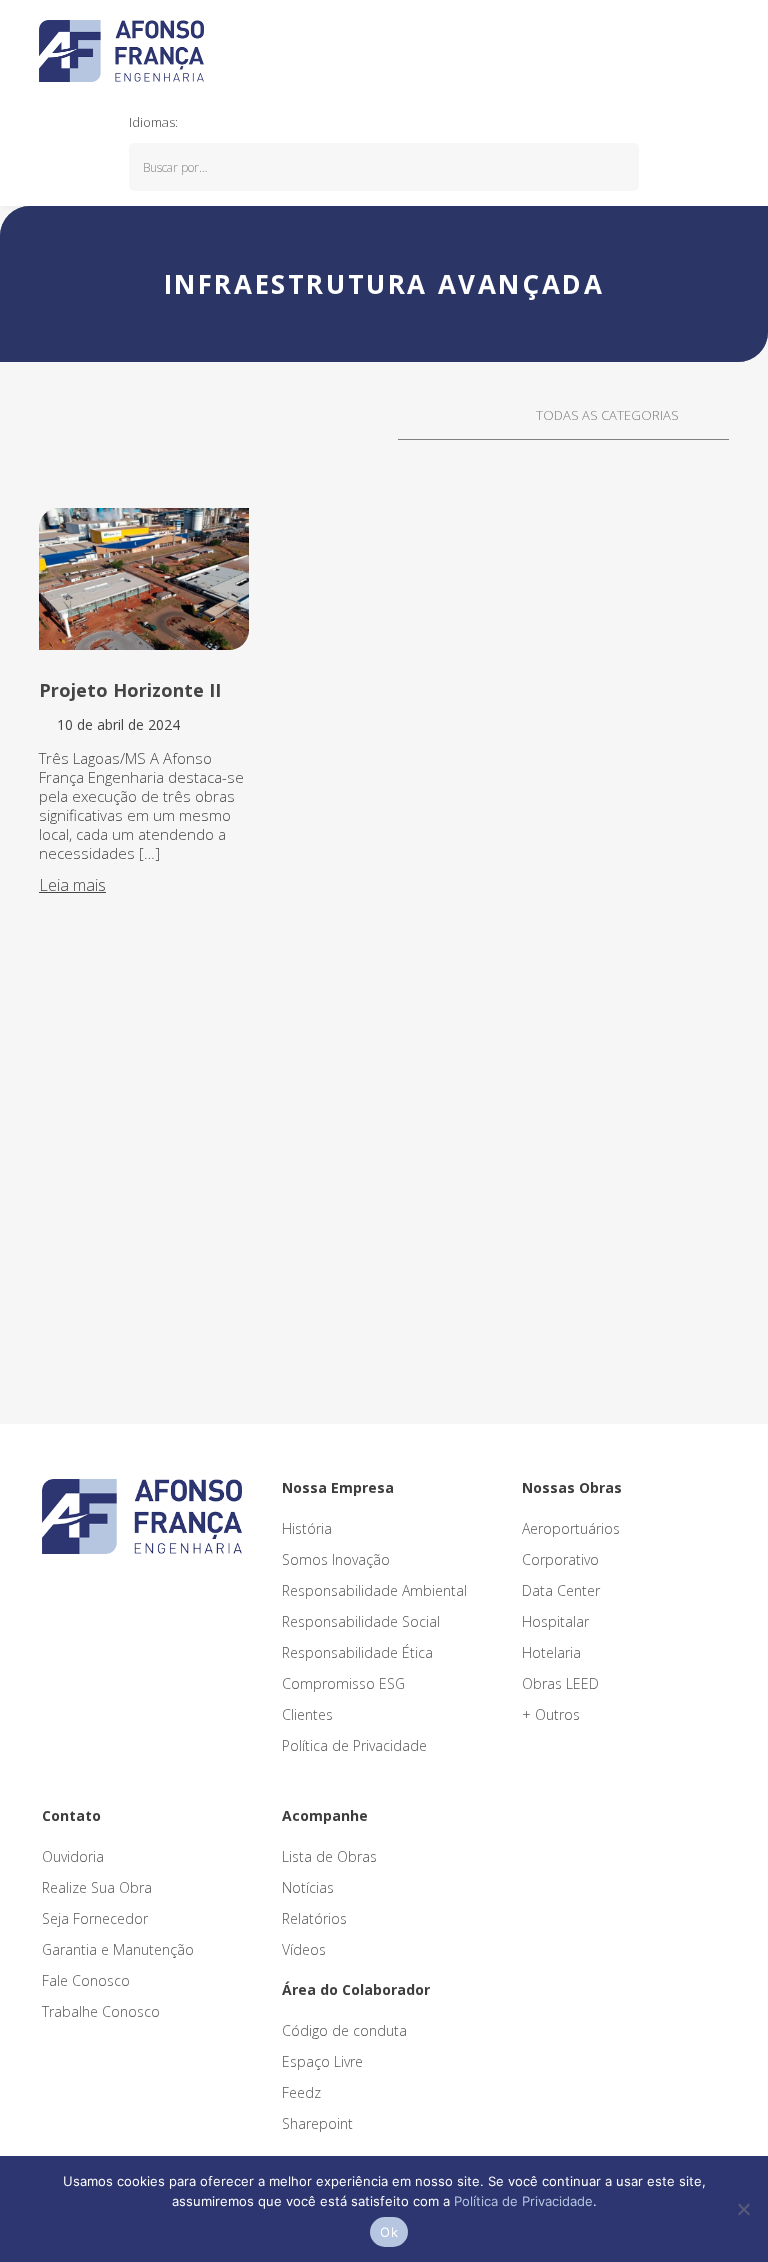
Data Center (561, 1590)
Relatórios (314, 1918)
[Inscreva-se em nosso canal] (122, 1594)
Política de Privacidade (354, 1745)
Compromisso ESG (343, 1683)
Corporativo (560, 1559)
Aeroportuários (571, 1528)
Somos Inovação (336, 1559)
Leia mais (72, 885)
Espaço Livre (322, 2061)
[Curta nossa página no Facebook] (100, 1594)
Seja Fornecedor (95, 1918)
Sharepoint (317, 2123)
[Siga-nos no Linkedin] (50, 1594)
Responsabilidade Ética (357, 1652)
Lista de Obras (329, 1856)
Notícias (308, 1887)
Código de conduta (344, 2030)
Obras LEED (560, 1683)
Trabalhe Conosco (101, 2011)
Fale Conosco (86, 1980)
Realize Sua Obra (97, 1887)
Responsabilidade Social (361, 1621)
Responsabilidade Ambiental (374, 1590)
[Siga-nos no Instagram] (75, 1594)
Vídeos (304, 1949)
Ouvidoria (73, 1856)
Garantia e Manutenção (118, 1949)
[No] (743, 2209)
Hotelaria (551, 1652)
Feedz (301, 2092)
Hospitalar (555, 1621)
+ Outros (551, 1714)
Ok (389, 2232)
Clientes (307, 1714)
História (307, 1528)
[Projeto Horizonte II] (144, 579)
